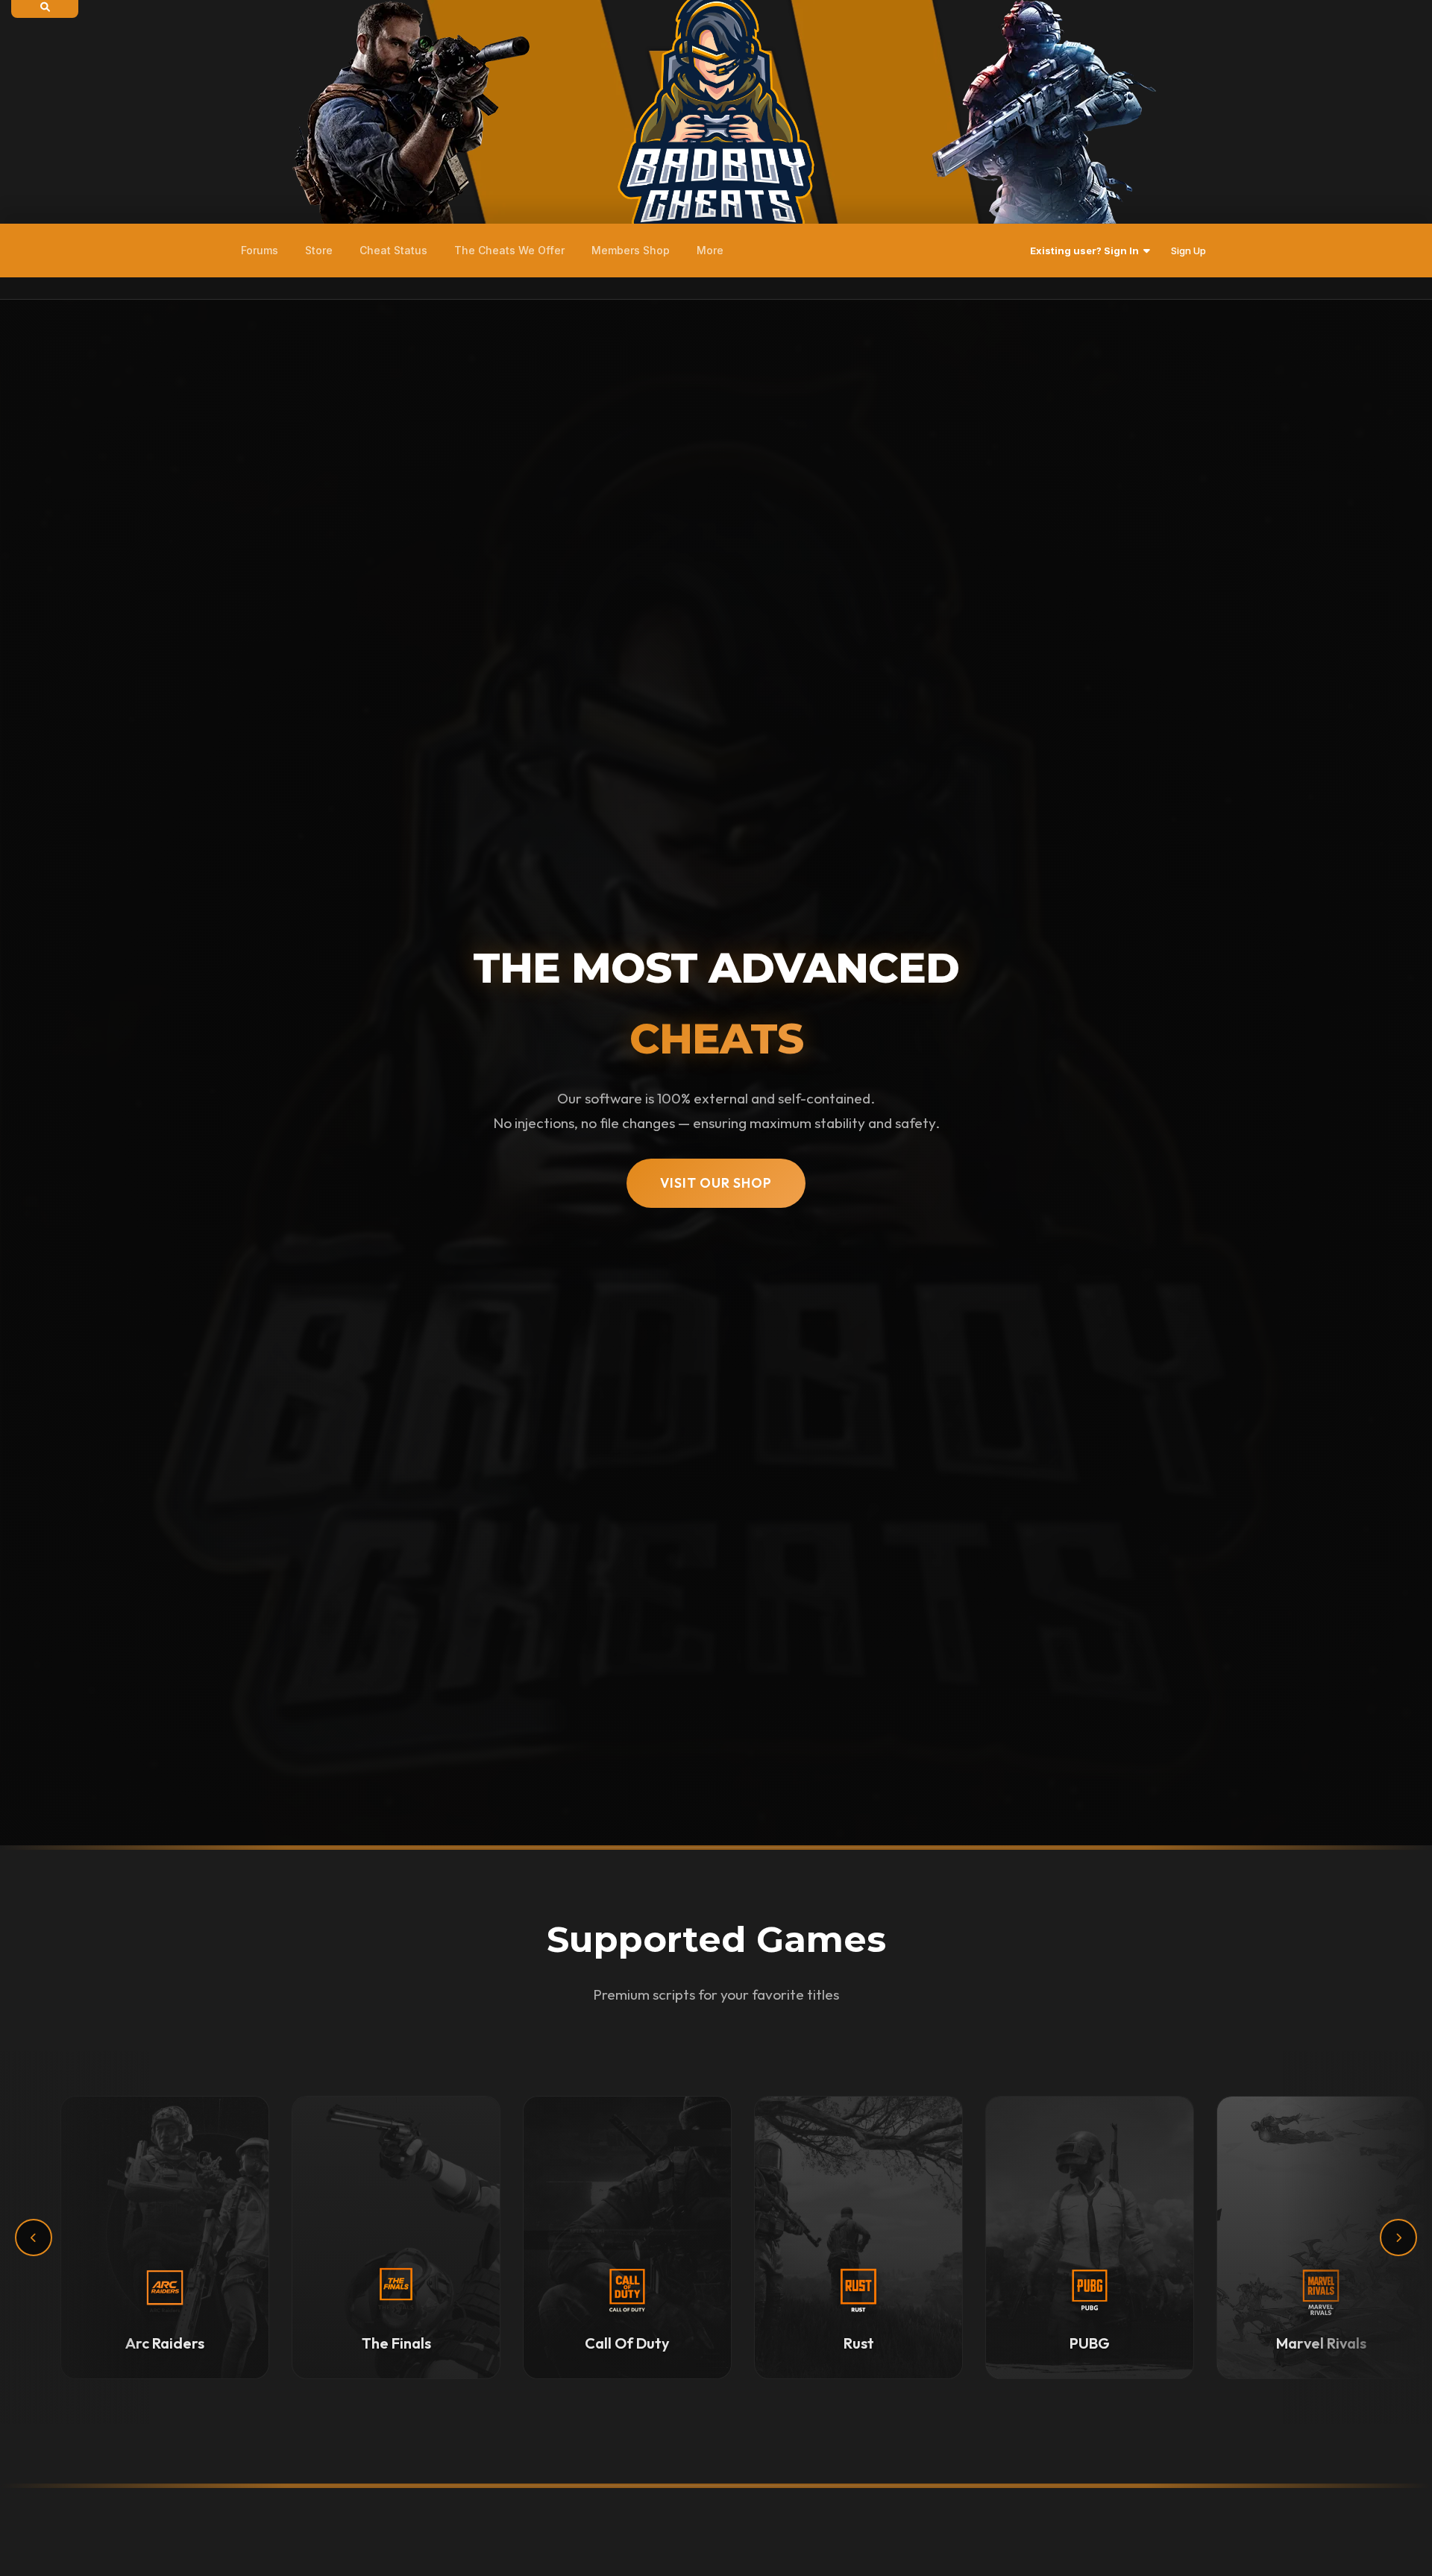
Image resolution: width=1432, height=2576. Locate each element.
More (710, 250)
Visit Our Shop (716, 1183)
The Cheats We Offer (509, 250)
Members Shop (631, 250)
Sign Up (1188, 251)
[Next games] (1398, 2238)
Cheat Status (393, 250)
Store (319, 250)
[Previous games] (34, 2238)
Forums (260, 250)
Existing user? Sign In (1087, 251)
